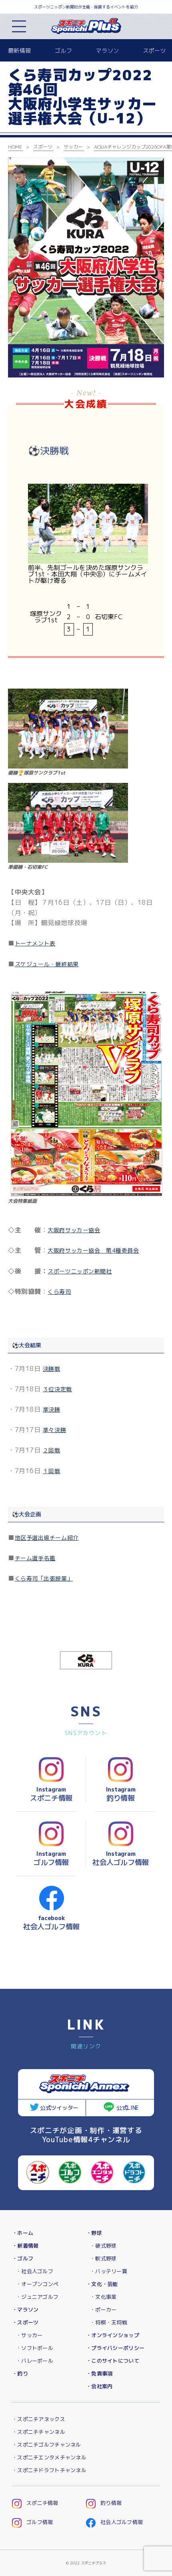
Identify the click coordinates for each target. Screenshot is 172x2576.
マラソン (107, 51)
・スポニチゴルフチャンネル (47, 2445)
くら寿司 (59, 1292)
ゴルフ (63, 51)
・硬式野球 (103, 2246)
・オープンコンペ (37, 2284)
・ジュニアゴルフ (37, 2297)
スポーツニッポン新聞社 (80, 1271)
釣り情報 (111, 2503)
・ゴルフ (23, 2258)
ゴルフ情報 (40, 2522)
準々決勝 (54, 1430)
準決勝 (52, 1409)
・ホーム (23, 2233)
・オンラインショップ (113, 2335)
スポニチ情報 (42, 2503)
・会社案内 (99, 2386)
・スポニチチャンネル (39, 2432)
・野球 (94, 2233)
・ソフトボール (35, 2348)
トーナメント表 (35, 943)
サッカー (73, 147)
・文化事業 (103, 2297)
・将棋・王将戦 (109, 2322)
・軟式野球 (103, 2258)
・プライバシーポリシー (115, 2348)
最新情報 (19, 51)
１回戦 (52, 1471)
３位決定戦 (57, 1389)
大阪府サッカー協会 (74, 1230)
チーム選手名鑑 (35, 1558)
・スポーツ (25, 2322)
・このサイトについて (113, 2361)
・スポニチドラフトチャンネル (49, 2470)
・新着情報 (25, 2246)
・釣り (20, 2373)
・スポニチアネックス (39, 2419)
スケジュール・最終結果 (47, 964)
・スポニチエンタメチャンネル (49, 2457)
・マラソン (25, 2310)
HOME (15, 147)
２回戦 (52, 1450)
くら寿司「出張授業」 (44, 1578)
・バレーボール (35, 2361)
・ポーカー (103, 2310)
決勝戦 (52, 1369)
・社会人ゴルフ (35, 2271)
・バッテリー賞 (109, 2271)
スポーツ (154, 51)
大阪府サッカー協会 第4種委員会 (93, 1250)
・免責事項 (99, 2373)
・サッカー (29, 2335)
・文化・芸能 (102, 2284)
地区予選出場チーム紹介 (47, 1538)
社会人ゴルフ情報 (122, 2522)
